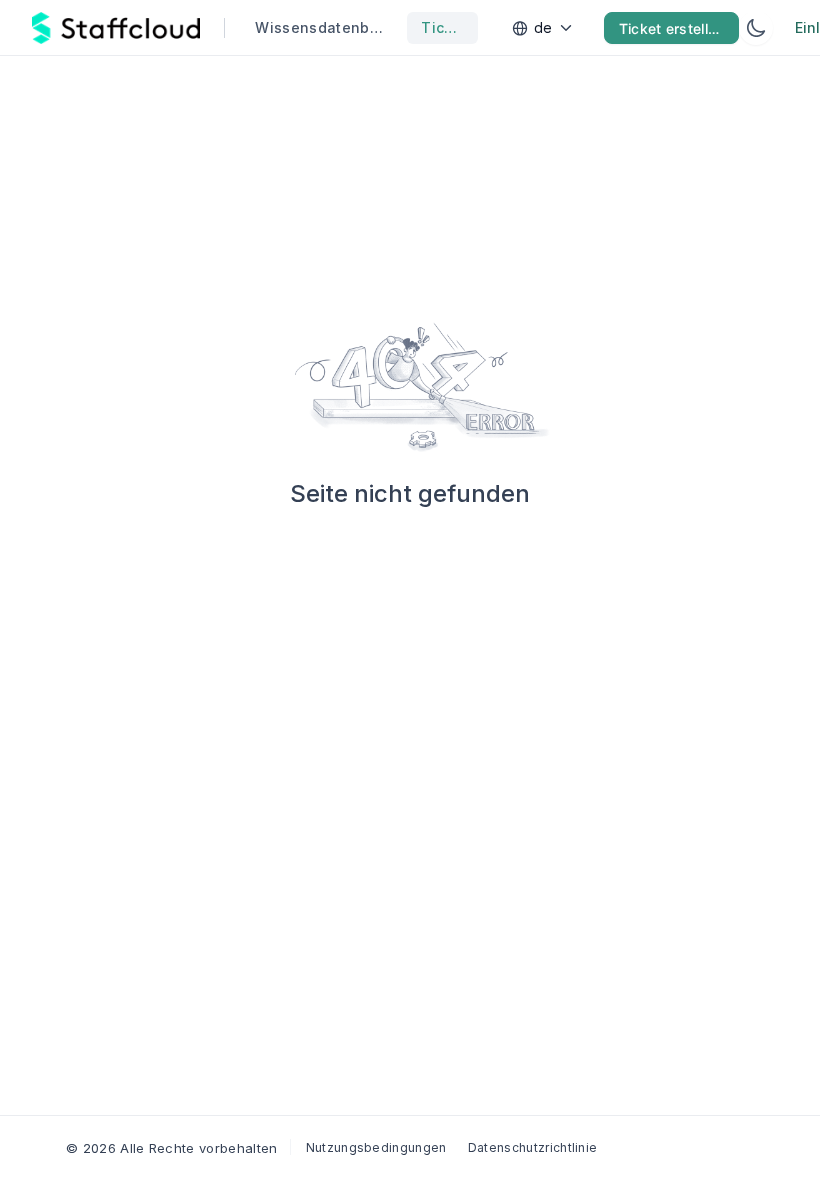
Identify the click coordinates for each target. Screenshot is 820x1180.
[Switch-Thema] (756, 28)
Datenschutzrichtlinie (533, 1147)
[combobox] (545, 28)
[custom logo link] (116, 28)
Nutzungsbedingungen (376, 1147)
